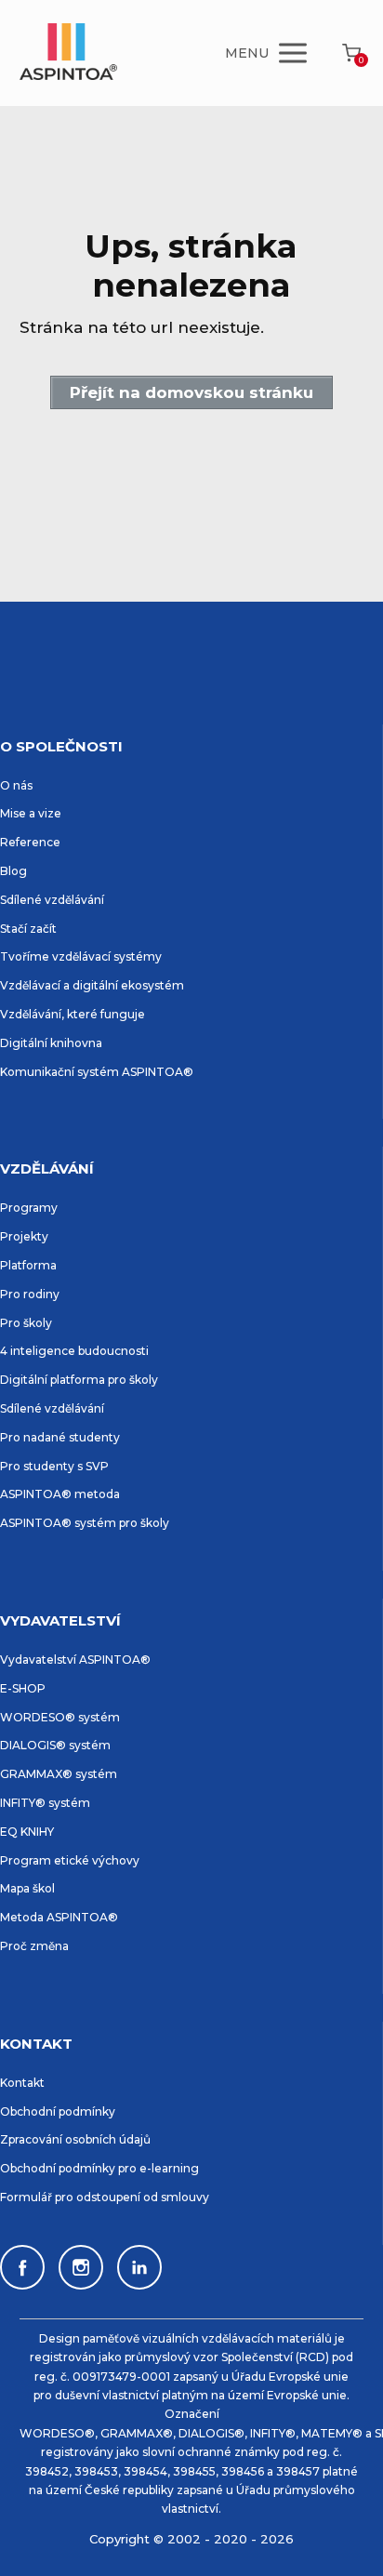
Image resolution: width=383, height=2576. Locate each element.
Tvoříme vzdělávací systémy (81, 956)
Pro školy (26, 1323)
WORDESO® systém (60, 1717)
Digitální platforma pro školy (79, 1380)
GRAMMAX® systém (59, 1774)
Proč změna (34, 1946)
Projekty (24, 1236)
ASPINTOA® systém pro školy (85, 1523)
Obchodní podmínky (58, 2111)
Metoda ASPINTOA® (59, 1917)
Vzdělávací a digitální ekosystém (92, 985)
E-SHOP (23, 1688)
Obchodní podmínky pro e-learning (99, 2168)
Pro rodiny (30, 1294)
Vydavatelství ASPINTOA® (75, 1660)
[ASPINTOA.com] (68, 53)
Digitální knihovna (51, 1043)
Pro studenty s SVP (54, 1466)
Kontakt (22, 2083)
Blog (13, 871)
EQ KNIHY (27, 1832)
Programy (29, 1208)
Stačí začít (28, 929)
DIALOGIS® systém (55, 1745)
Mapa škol (27, 1888)
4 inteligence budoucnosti (74, 1351)
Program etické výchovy (70, 1860)
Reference (30, 842)
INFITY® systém (45, 1803)
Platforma (28, 1265)
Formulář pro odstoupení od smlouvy (105, 2197)
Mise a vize (31, 813)
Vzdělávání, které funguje (73, 1014)
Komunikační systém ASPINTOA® (97, 1072)
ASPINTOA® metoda (60, 1494)
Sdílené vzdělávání (52, 900)
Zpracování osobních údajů (75, 2139)
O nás (16, 785)
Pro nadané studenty (60, 1437)
